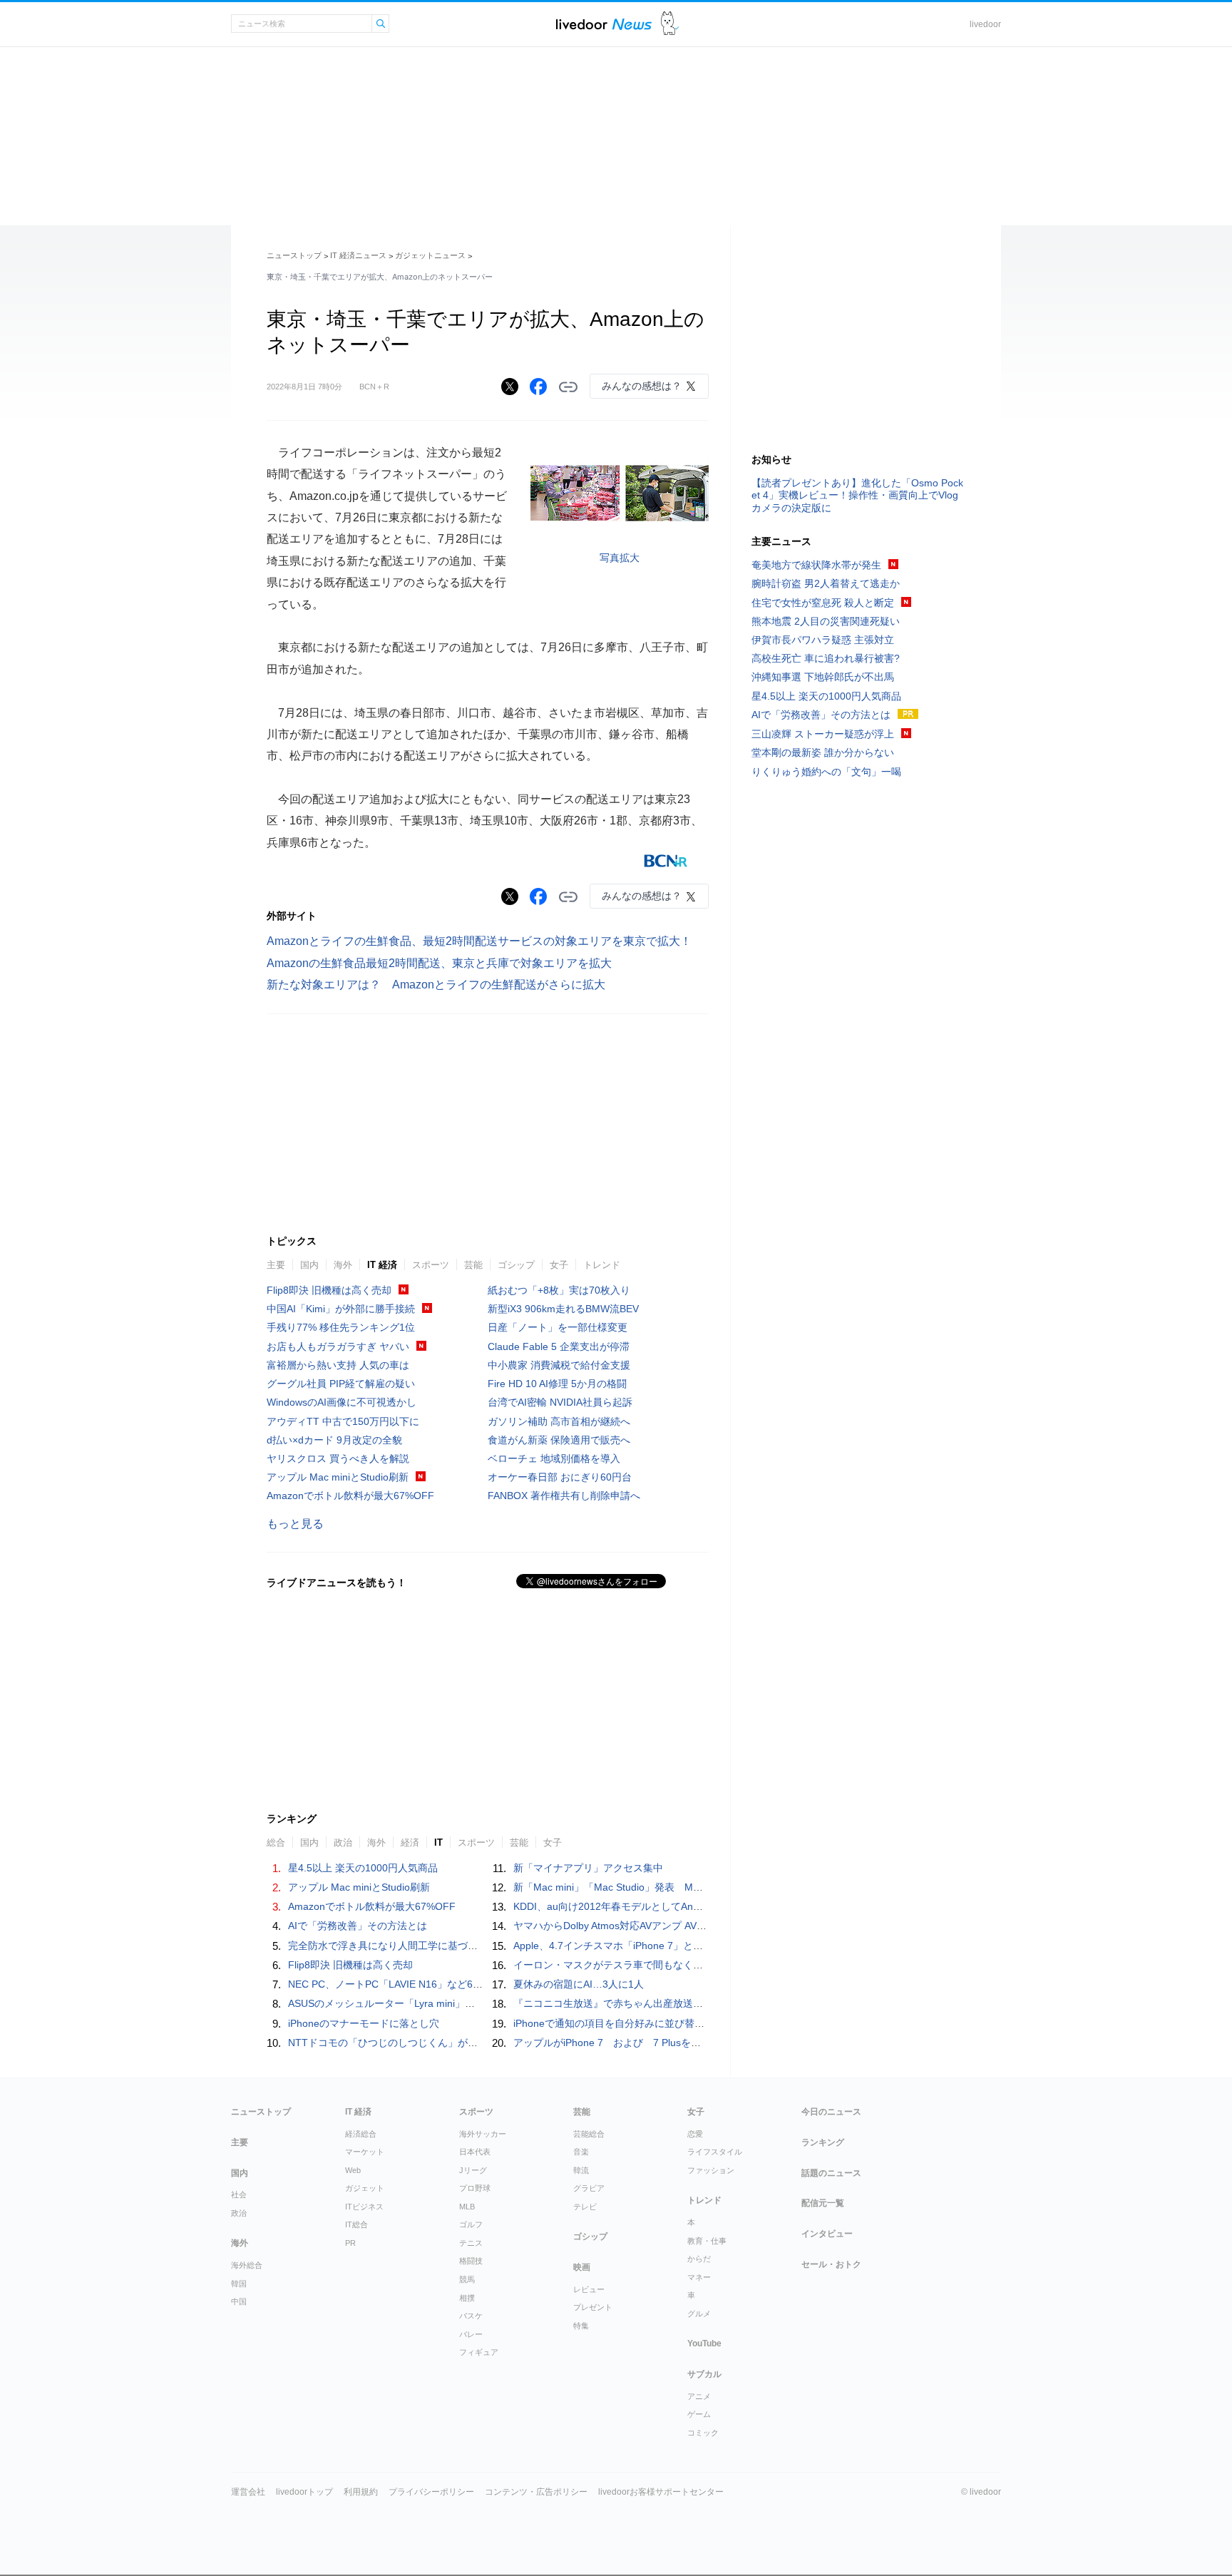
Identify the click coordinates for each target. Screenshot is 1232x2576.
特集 (581, 2326)
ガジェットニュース (430, 255)
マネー (699, 2277)
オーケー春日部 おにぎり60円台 (560, 1477)
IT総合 (356, 2224)
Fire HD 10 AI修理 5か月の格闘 (557, 1384)
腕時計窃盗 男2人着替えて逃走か (826, 583)
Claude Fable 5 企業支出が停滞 (559, 1346)
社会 (239, 2194)
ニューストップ (294, 255)
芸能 (473, 1265)
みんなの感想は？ (642, 386)
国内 (309, 1265)
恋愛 (695, 2134)
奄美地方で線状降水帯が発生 (816, 565)
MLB (467, 2207)
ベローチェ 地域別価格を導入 (554, 1458)
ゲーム (699, 2414)
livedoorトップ (304, 2492)
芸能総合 (589, 2134)
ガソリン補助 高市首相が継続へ (559, 1421)
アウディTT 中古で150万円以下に (343, 1421)
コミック (703, 2433)
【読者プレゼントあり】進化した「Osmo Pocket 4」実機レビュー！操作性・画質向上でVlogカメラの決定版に (857, 495)
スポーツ (431, 1265)
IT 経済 (382, 1265)
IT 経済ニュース (358, 255)
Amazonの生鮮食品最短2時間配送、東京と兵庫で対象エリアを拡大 (439, 963)
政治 (239, 2213)
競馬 (467, 2279)
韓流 (581, 2170)
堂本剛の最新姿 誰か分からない (823, 752)
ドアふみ (670, 24)
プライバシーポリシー (431, 2492)
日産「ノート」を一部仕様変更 (558, 1327)
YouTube (704, 2344)
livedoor (985, 24)
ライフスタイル (715, 2152)
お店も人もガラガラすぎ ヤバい (338, 1346)
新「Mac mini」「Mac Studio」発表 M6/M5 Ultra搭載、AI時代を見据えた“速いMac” (704, 1887)
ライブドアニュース (604, 24)
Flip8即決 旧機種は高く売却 (329, 1290)
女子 (559, 1265)
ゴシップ (516, 1265)
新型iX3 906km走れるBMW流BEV (563, 1309)
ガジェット (365, 2188)
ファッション (711, 2170)
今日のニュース (831, 2112)
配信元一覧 (823, 2203)
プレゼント (593, 2307)
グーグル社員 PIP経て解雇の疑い (341, 1384)
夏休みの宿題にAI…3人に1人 (579, 1984)
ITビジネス (364, 2207)
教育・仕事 (707, 2241)
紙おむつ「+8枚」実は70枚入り (559, 1290)
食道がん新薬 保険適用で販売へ (559, 1440)
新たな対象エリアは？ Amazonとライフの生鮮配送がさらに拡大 (436, 985)
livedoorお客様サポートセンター (661, 2492)
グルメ (699, 2314)
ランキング (823, 2142)
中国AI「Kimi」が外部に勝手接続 (341, 1309)
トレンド (602, 1265)
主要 (276, 1265)
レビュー (589, 2289)
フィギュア (479, 2352)
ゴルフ (471, 2224)
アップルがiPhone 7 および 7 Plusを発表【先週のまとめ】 (652, 2043)
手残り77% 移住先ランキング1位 (341, 1327)
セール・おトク (831, 2264)
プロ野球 (475, 2188)
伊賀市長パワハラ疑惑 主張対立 (823, 640)
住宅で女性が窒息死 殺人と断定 (823, 603)
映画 (582, 2267)
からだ (699, 2259)
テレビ (585, 2207)
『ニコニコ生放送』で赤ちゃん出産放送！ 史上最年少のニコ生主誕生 (673, 2003)
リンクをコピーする (568, 387)
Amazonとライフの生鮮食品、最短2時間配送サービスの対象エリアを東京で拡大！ (479, 941)
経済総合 (361, 2134)
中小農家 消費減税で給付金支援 (559, 1365)
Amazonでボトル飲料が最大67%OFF (350, 1496)
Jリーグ (473, 2170)
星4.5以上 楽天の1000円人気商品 (363, 1868)
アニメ (699, 2396)
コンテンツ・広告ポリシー (536, 2492)
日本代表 (475, 2152)
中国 (239, 2301)
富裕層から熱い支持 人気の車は (338, 1365)
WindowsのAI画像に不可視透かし (342, 1402)
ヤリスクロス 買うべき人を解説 (338, 1458)
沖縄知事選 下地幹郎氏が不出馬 (823, 677)
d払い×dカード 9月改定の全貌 (334, 1440)
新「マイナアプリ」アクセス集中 (588, 1868)
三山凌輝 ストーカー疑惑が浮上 (823, 734)
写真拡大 (620, 558)
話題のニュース (831, 2173)
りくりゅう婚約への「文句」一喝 (826, 772)
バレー (471, 2334)
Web (353, 2170)
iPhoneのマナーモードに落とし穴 (364, 2023)
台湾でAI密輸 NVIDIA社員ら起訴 (560, 1402)
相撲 (467, 2298)
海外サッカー (483, 2134)
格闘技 (471, 2261)
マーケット (365, 2152)
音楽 (581, 2152)
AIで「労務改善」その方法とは (358, 1926)
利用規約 (361, 2492)
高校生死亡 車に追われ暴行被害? (826, 658)
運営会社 (248, 2492)
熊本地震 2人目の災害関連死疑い (826, 621)
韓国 (239, 2284)
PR (350, 2243)
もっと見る (295, 1524)
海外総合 (247, 2265)
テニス (471, 2243)
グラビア (589, 2188)
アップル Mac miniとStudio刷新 (338, 1477)
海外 (343, 1265)
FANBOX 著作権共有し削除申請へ (564, 1496)
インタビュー (827, 2234)
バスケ (471, 2316)
